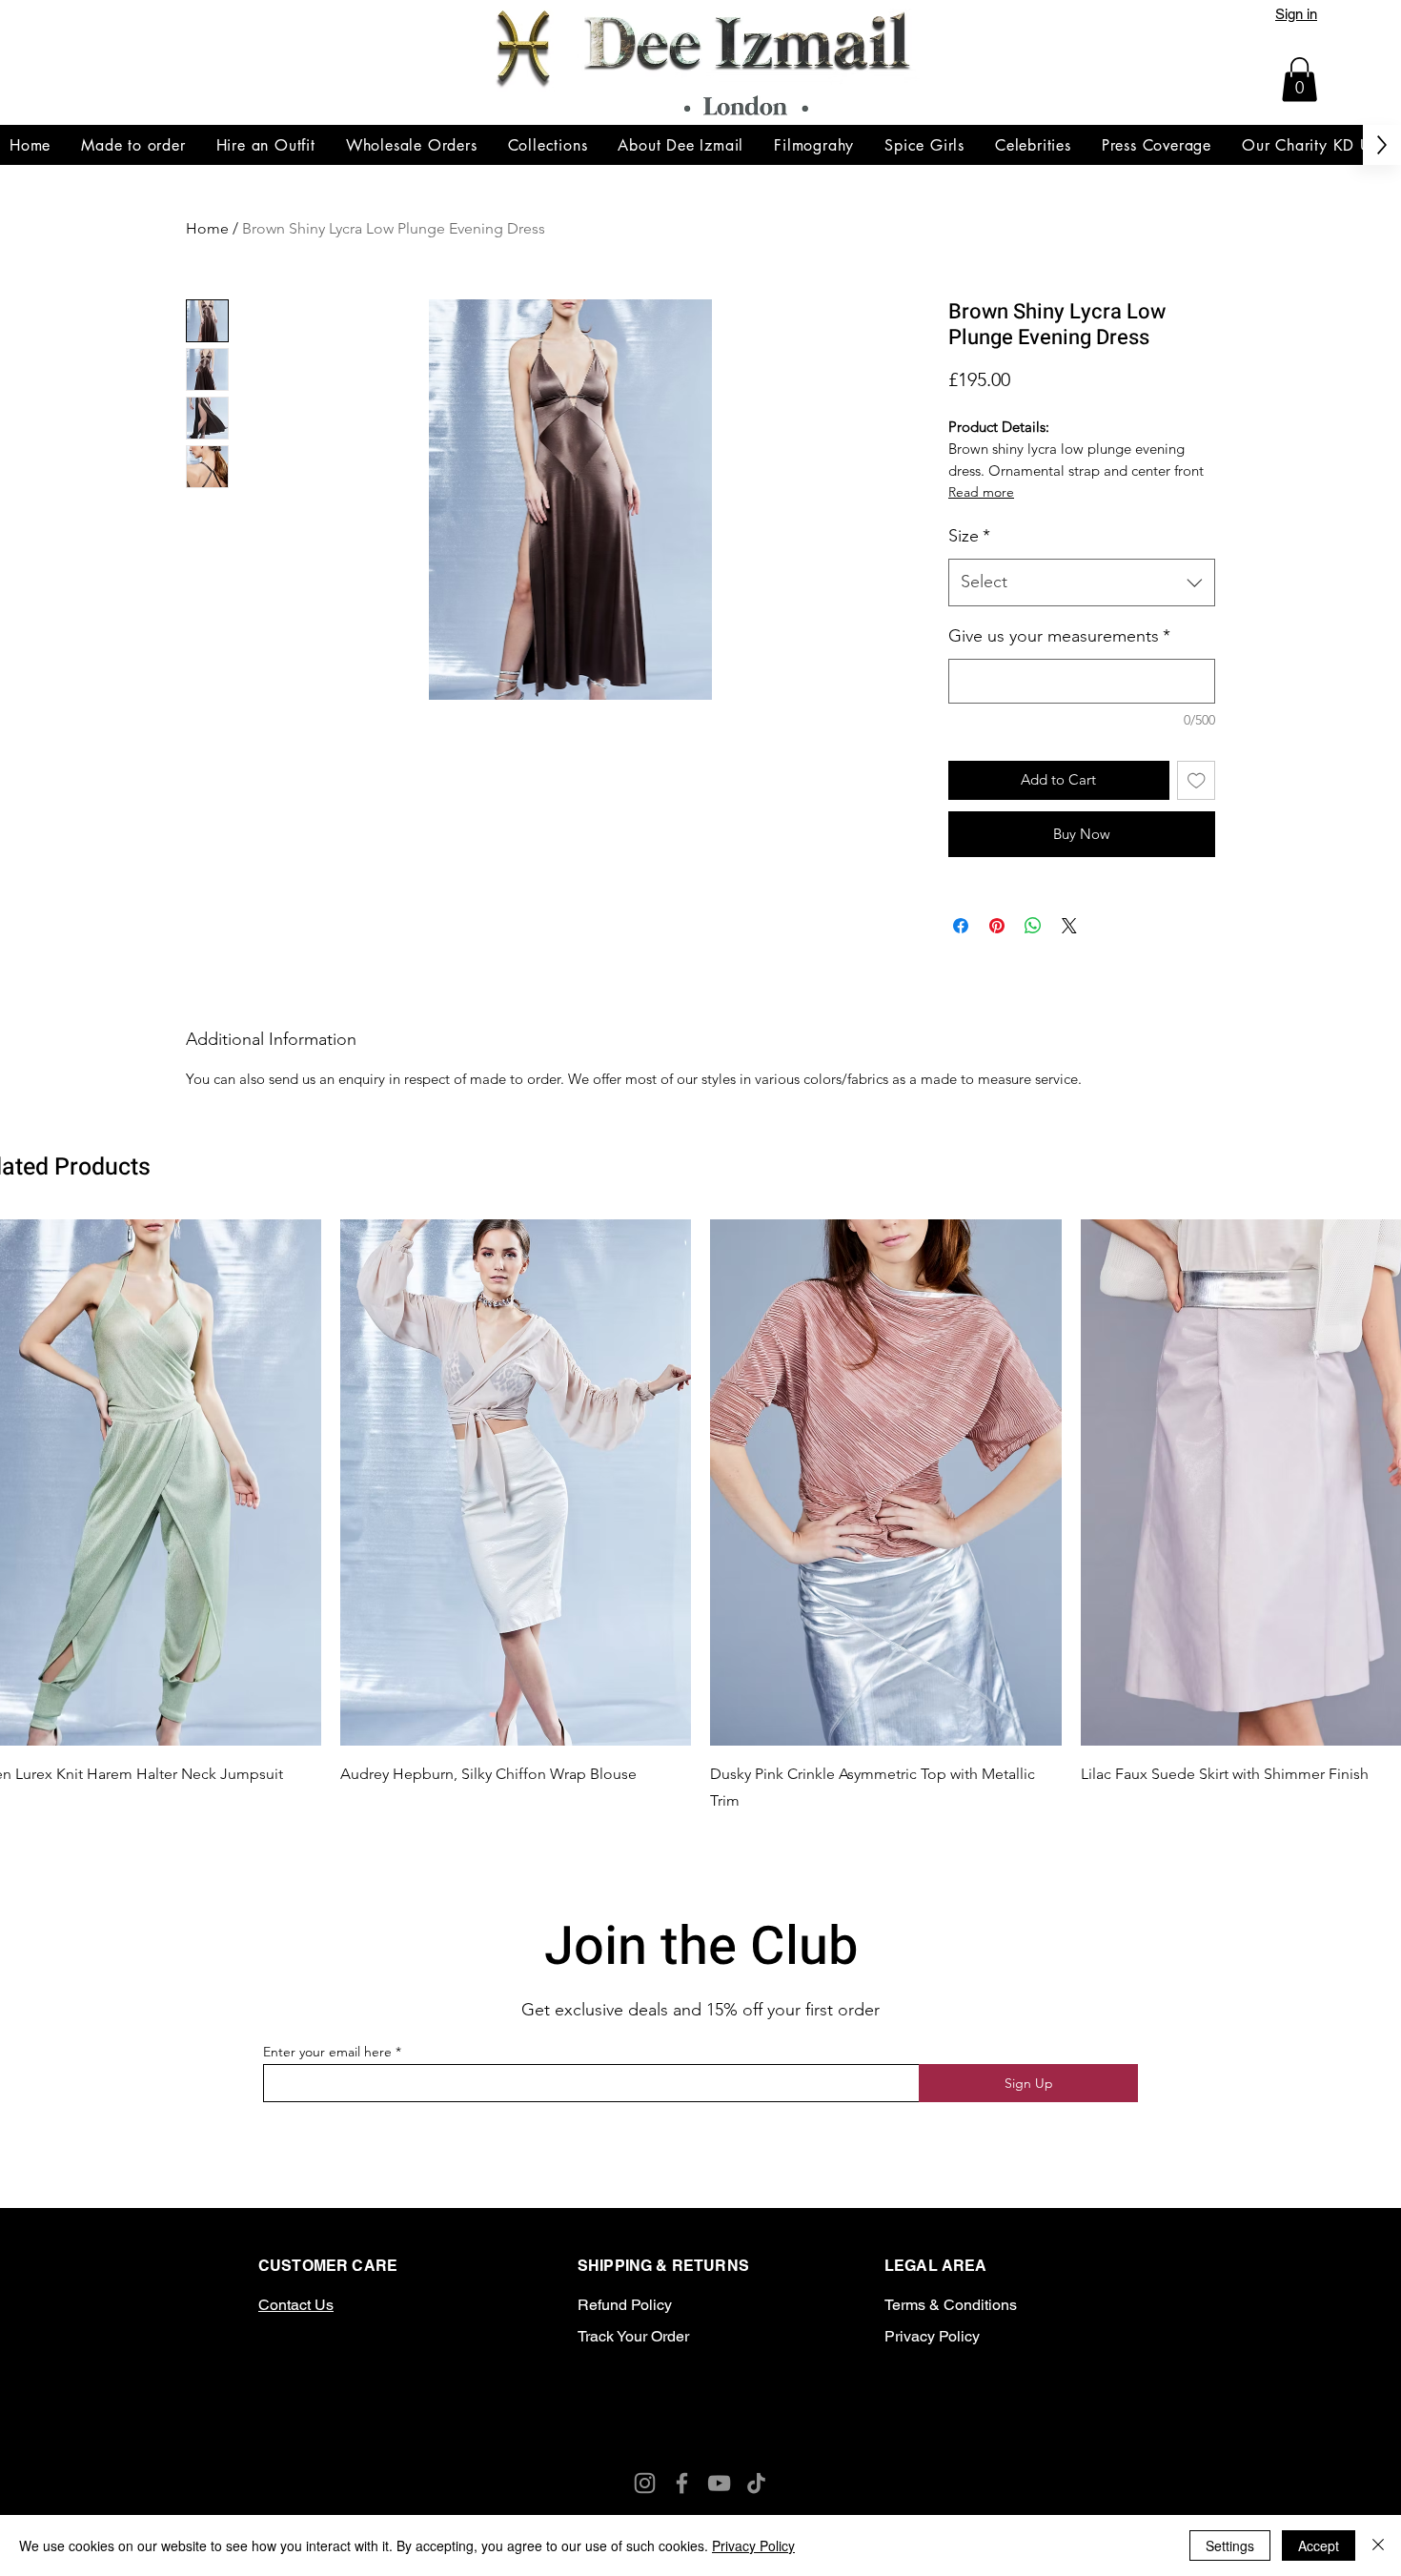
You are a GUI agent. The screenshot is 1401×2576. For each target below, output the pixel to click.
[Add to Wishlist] (1197, 780)
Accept (1319, 2545)
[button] (548, 145)
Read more (981, 492)
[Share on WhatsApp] (1033, 926)
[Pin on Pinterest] (997, 926)
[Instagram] (584, 2417)
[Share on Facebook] (961, 926)
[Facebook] (630, 2417)
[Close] (1378, 2545)
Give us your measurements (1059, 636)
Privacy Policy (753, 2545)
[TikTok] (817, 2417)
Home (207, 228)
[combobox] (1082, 583)
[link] (1299, 80)
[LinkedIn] (724, 2417)
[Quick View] (516, 1483)
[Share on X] (1069, 926)
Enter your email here (327, 2052)
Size (969, 536)
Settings (1230, 2545)
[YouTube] (771, 2417)
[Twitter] (677, 2417)
